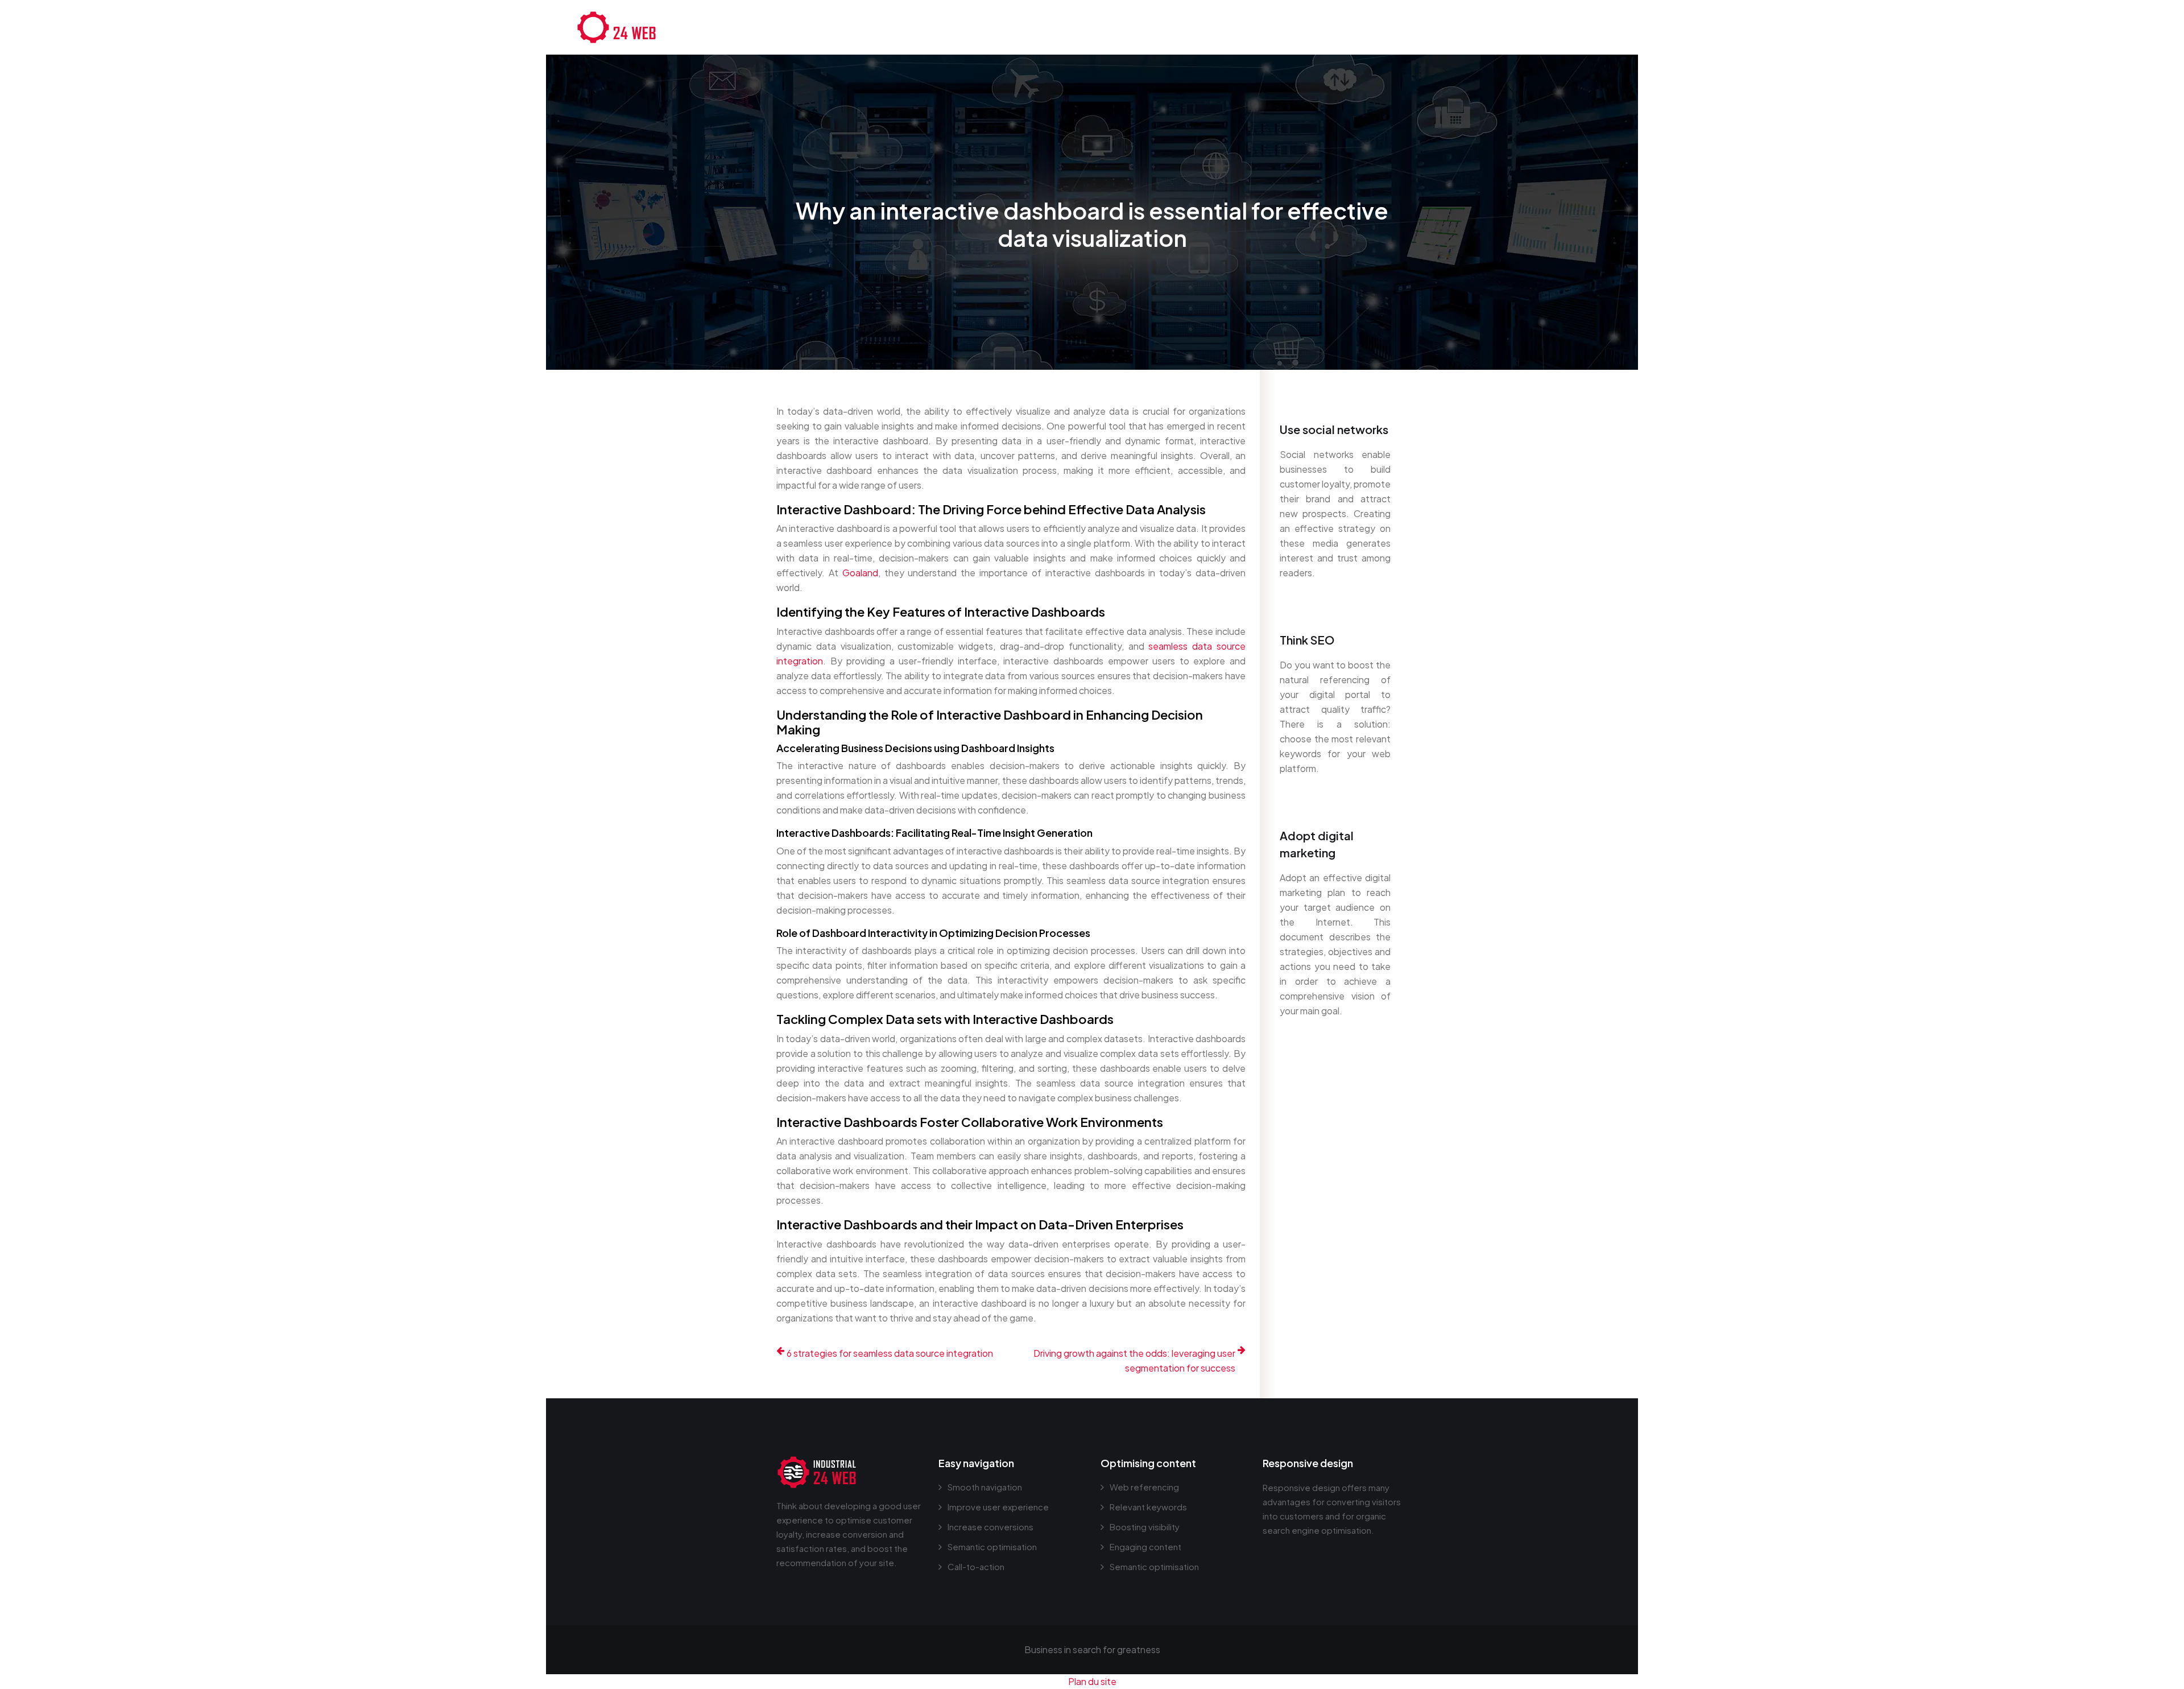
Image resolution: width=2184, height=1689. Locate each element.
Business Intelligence (1177, 27)
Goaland (860, 573)
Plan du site (1092, 1681)
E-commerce (1535, 27)
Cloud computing (1278, 27)
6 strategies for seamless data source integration (890, 1353)
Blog (1592, 27)
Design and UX (1365, 27)
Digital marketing (1451, 27)
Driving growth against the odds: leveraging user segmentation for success (1134, 1360)
